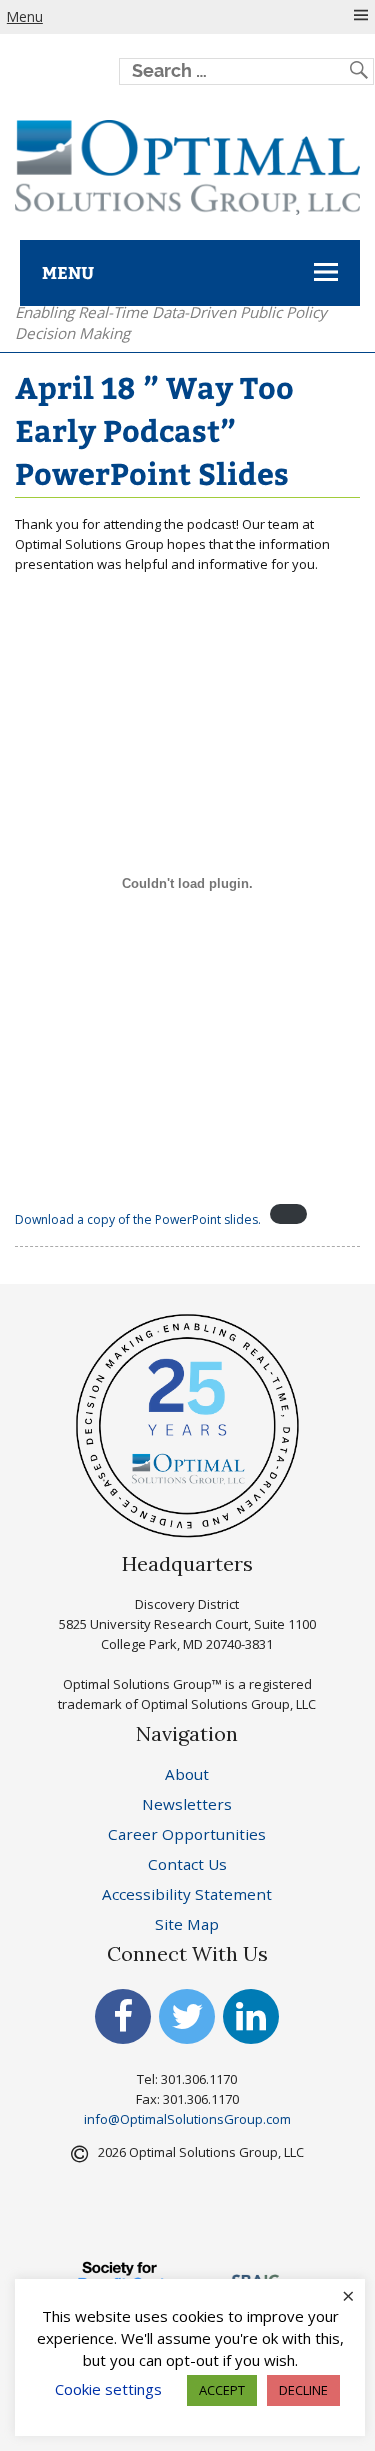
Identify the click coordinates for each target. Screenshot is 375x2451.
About (187, 1774)
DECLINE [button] (303, 2390)
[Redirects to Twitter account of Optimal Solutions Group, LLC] (187, 2023)
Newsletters (187, 1804)
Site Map (187, 1924)
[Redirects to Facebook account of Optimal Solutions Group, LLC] (123, 2023)
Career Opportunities (187, 1834)
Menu (25, 16)
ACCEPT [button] (222, 2390)
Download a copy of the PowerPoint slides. (138, 1219)
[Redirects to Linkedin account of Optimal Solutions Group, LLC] (251, 2023)
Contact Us (187, 1864)
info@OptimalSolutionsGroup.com (187, 2119)
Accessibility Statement (187, 1894)
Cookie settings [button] (108, 2389)
